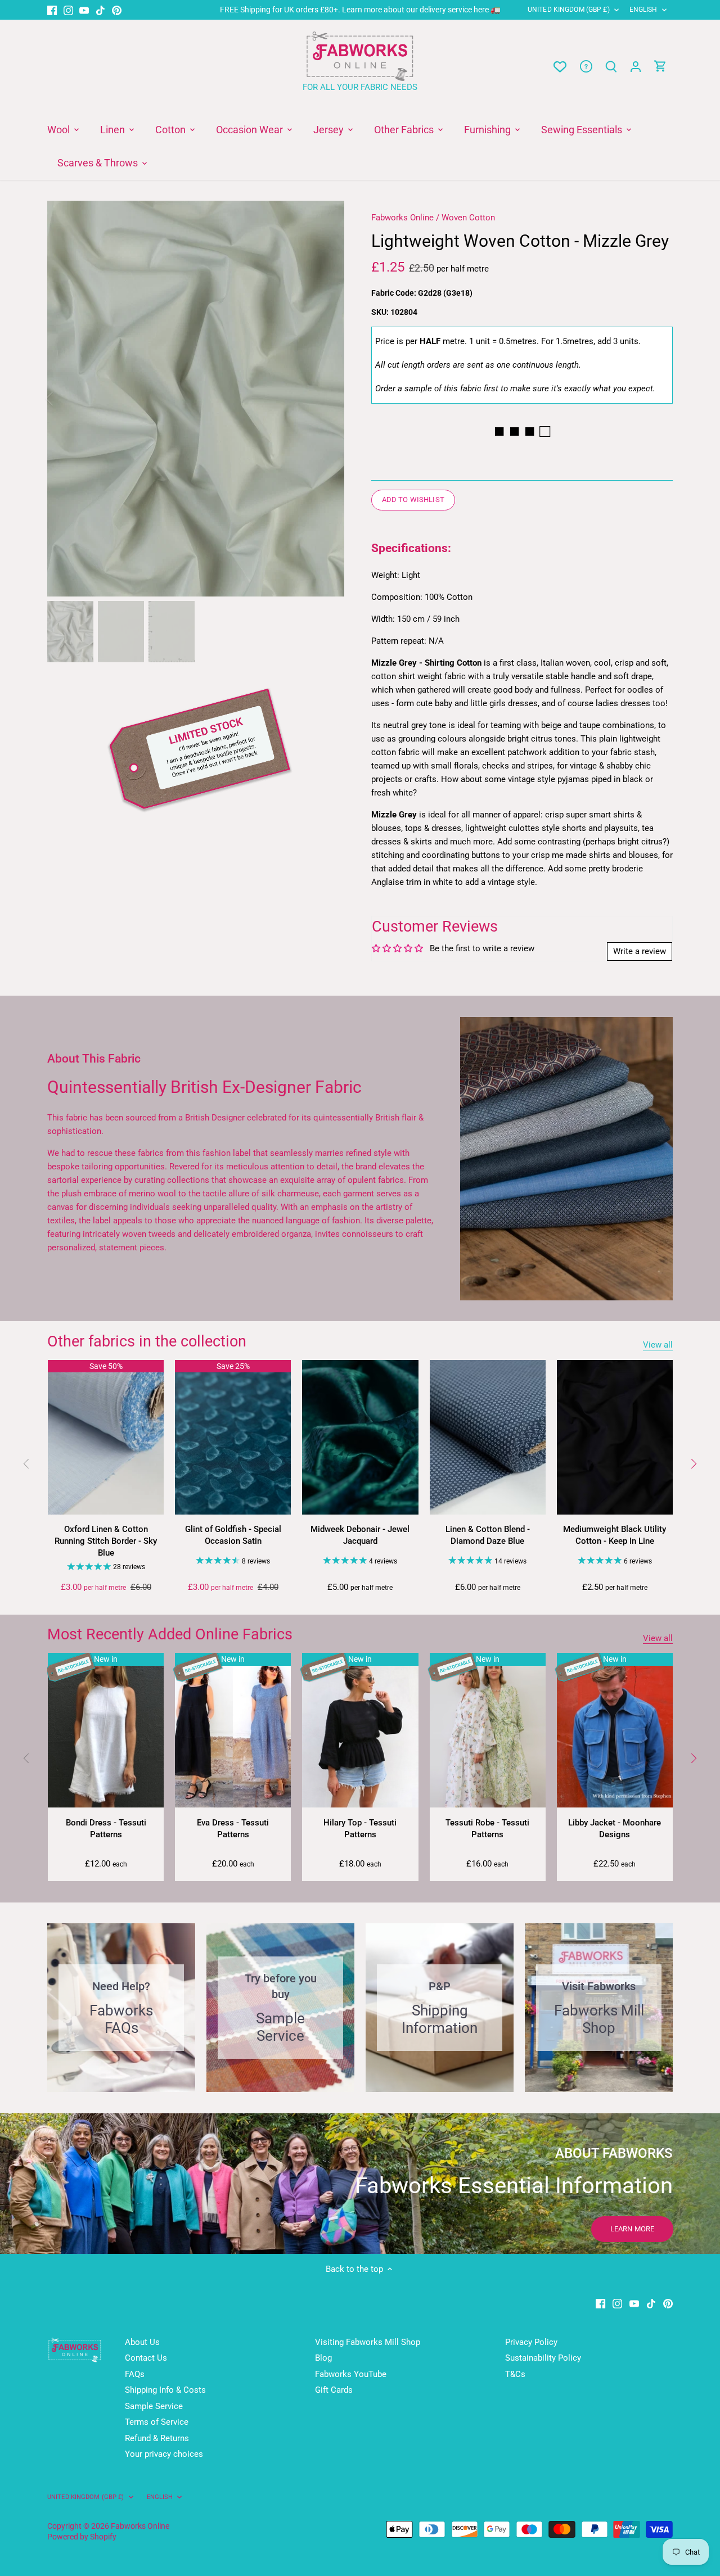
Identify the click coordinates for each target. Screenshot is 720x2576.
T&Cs (515, 2374)
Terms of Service (157, 2422)
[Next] (327, 399)
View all (658, 1345)
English (643, 10)
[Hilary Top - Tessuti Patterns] (360, 1730)
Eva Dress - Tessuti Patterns (233, 1829)
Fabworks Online (402, 218)
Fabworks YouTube (351, 2374)
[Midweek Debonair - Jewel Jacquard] (360, 1437)
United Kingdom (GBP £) (569, 10)
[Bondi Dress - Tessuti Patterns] (106, 1730)
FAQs (135, 2374)
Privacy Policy (531, 2342)
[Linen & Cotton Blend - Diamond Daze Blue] (488, 1437)
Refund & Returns (157, 2438)
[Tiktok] (100, 10)
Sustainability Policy (543, 2358)
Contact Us (146, 2358)
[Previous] (64, 399)
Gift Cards (334, 2390)
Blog (323, 2358)
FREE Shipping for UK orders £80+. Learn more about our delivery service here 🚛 (360, 10)
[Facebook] (52, 10)
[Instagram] (68, 10)
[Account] (636, 67)
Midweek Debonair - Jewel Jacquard (360, 1535)
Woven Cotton (468, 218)
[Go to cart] (660, 67)
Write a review (640, 951)
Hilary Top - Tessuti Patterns (360, 1829)
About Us (142, 2342)
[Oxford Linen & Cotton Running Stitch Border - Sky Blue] (106, 1437)
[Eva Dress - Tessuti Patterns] (233, 1730)
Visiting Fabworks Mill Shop (368, 2342)
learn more (632, 2229)
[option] (196, 399)
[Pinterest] (117, 10)
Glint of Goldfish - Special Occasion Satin (233, 1535)
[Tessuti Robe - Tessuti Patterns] (488, 1730)
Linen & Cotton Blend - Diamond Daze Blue (488, 1535)
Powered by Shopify (82, 2537)
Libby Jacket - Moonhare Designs (615, 1829)
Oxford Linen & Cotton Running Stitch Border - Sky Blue (106, 1541)
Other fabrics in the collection (147, 1341)
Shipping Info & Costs (165, 2390)
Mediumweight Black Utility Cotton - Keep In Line (615, 1535)
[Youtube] (84, 10)
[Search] (611, 67)
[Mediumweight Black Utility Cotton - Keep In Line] (615, 1437)
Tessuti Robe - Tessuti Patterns (487, 1829)
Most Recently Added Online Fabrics (170, 1634)
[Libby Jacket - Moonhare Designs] (615, 1730)
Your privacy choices (164, 2454)
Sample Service (154, 2406)
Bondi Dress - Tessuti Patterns (106, 1829)
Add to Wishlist (413, 500)
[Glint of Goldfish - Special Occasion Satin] (233, 1437)
